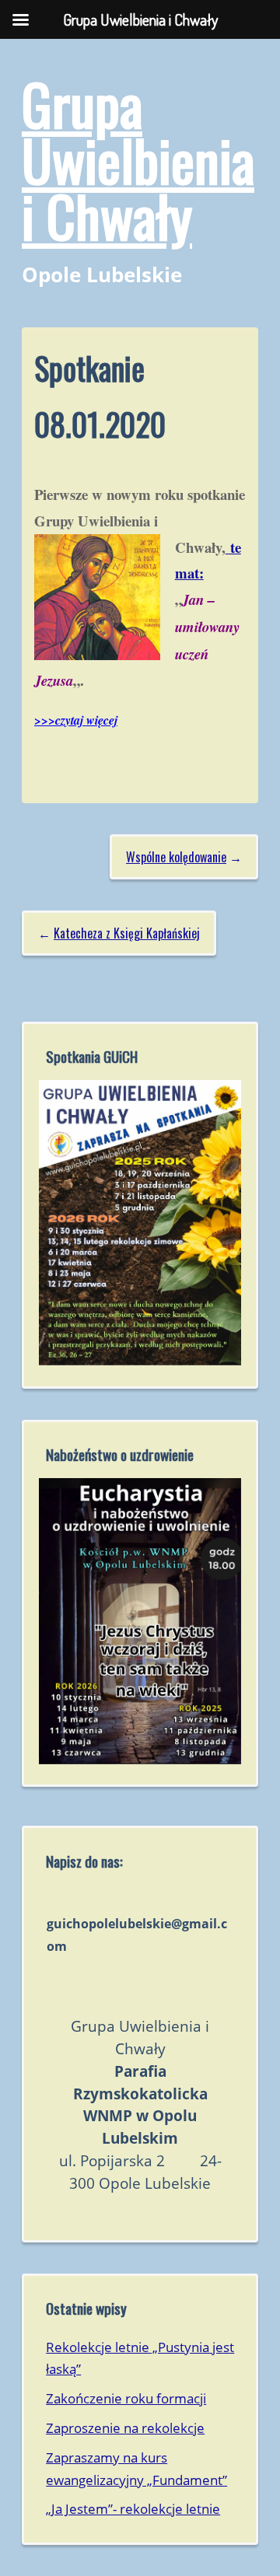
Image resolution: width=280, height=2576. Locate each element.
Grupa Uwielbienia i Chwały (138, 159)
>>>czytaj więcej (76, 720)
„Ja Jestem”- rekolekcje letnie (133, 2509)
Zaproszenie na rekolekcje (125, 2428)
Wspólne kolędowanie (176, 857)
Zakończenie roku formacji (126, 2398)
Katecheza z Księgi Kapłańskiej (127, 933)
